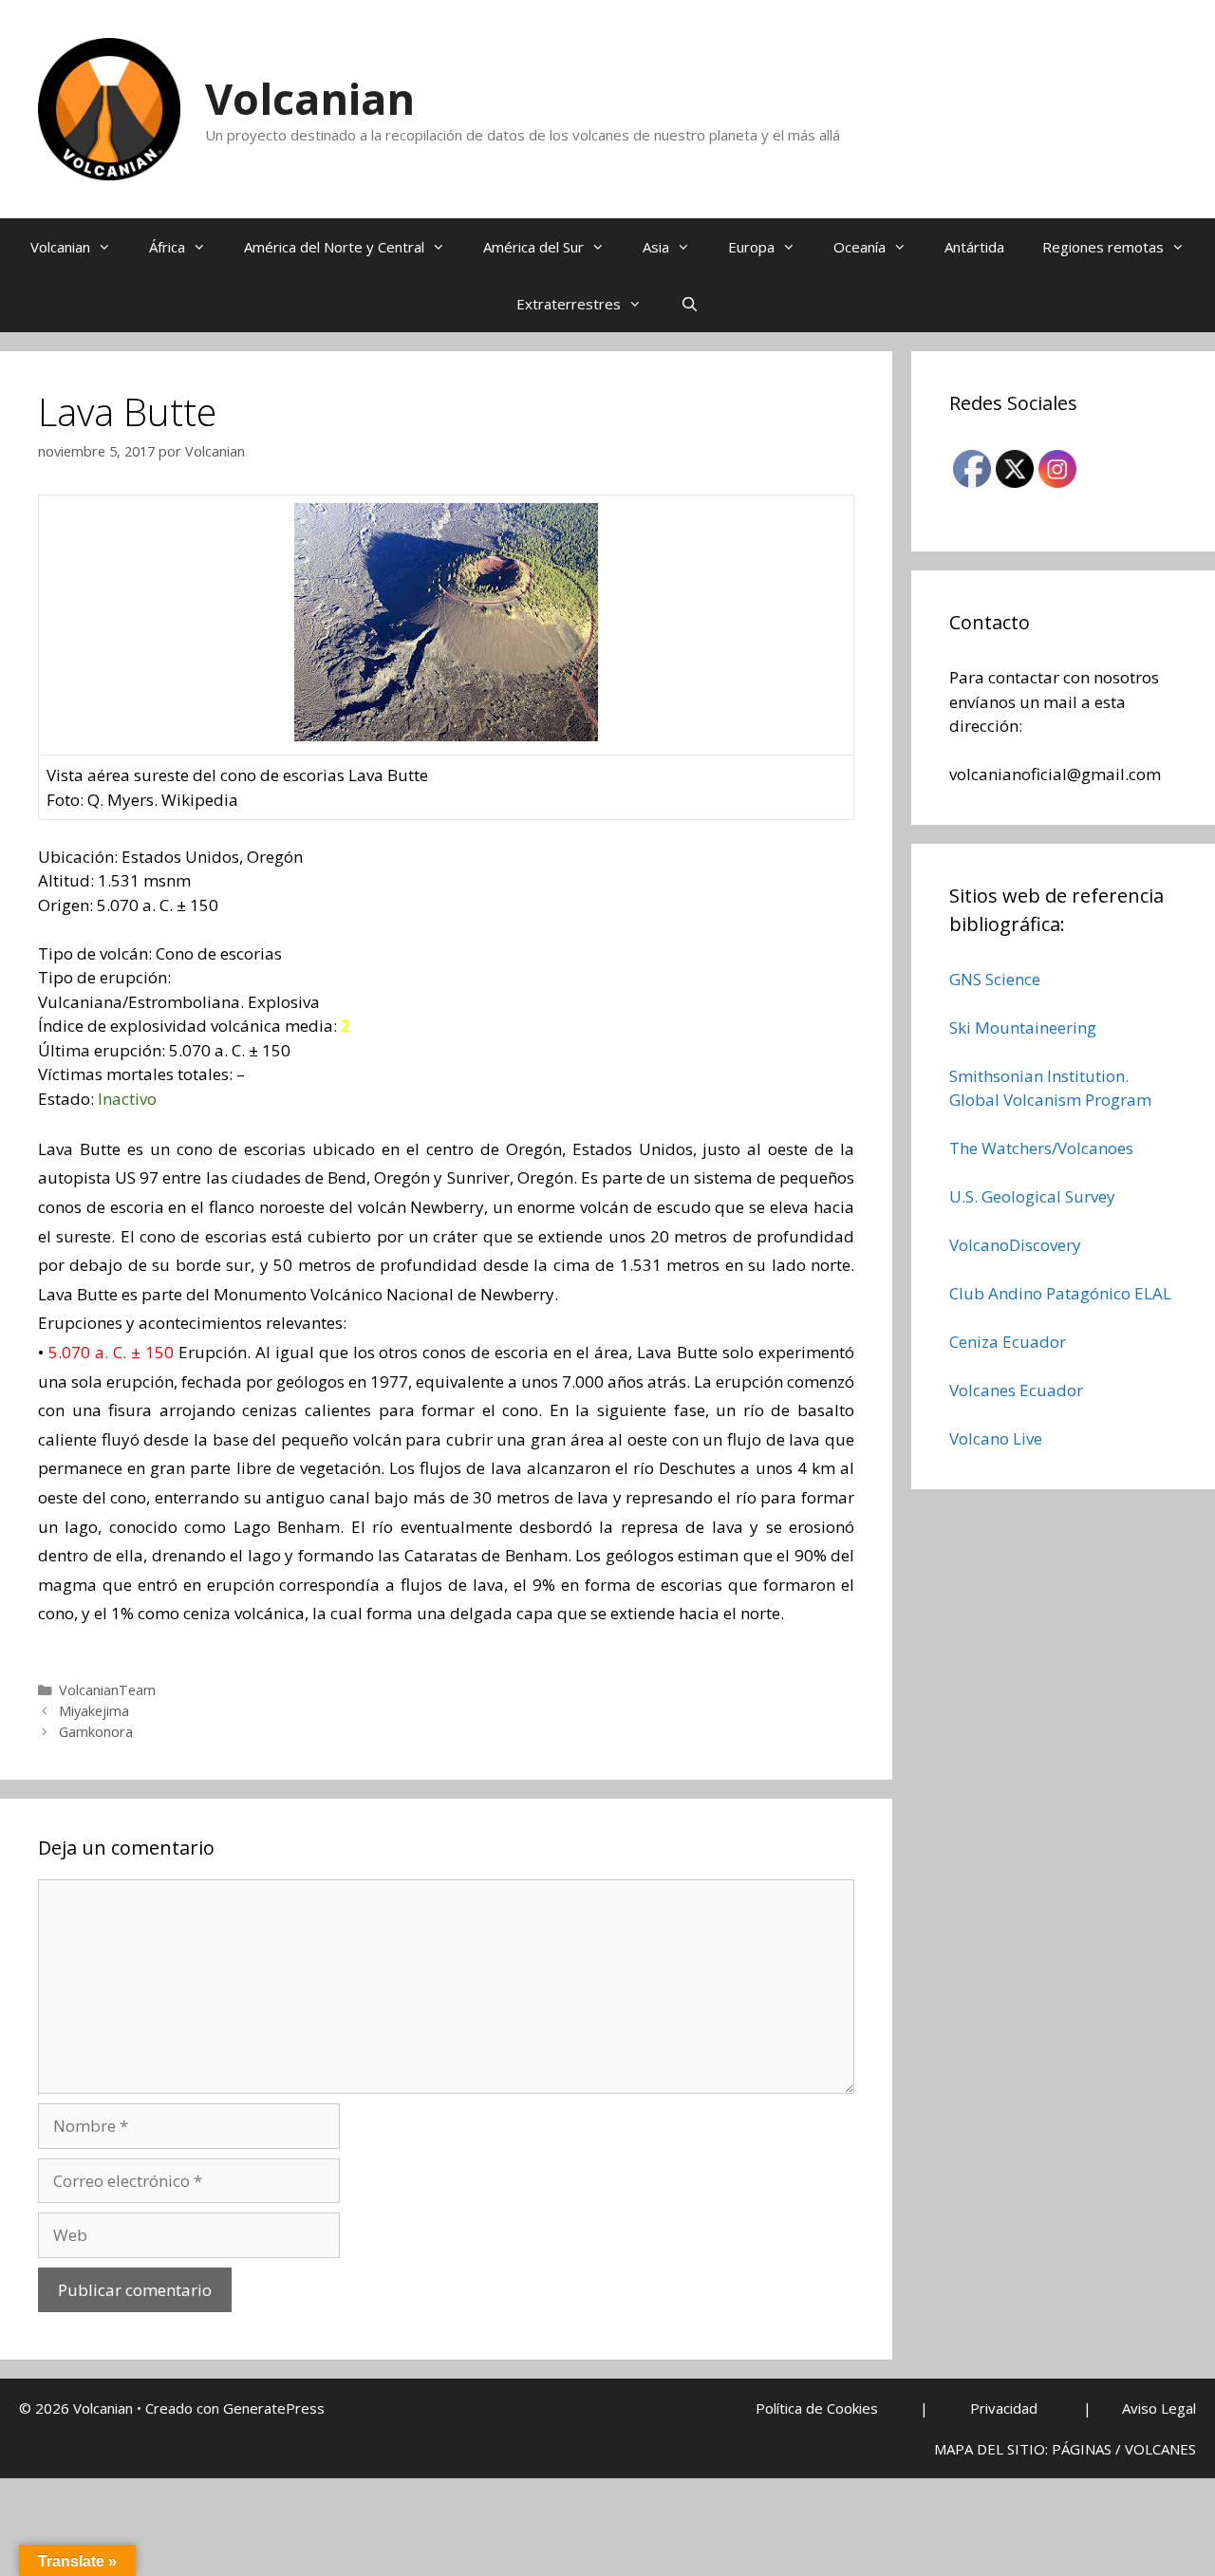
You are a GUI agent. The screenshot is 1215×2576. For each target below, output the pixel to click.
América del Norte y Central (334, 247)
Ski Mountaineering (1023, 1027)
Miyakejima (94, 1711)
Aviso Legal (1159, 2408)
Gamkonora (96, 1732)
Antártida (974, 247)
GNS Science (995, 979)
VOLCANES (1160, 2449)
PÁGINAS (1082, 2449)
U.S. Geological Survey (1032, 1196)
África (167, 247)
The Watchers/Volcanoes (1041, 1148)
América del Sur (533, 247)
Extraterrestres (569, 304)
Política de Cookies (817, 2408)
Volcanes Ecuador (1016, 1390)
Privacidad (1004, 2408)
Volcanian (310, 98)
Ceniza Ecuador (1008, 1342)
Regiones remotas (1103, 247)
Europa (751, 247)
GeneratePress (274, 2408)
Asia (656, 247)
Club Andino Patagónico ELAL (1060, 1293)
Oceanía (860, 247)
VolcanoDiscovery (1015, 1245)
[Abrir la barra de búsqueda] (689, 304)
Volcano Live (996, 1438)
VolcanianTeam (107, 1690)
